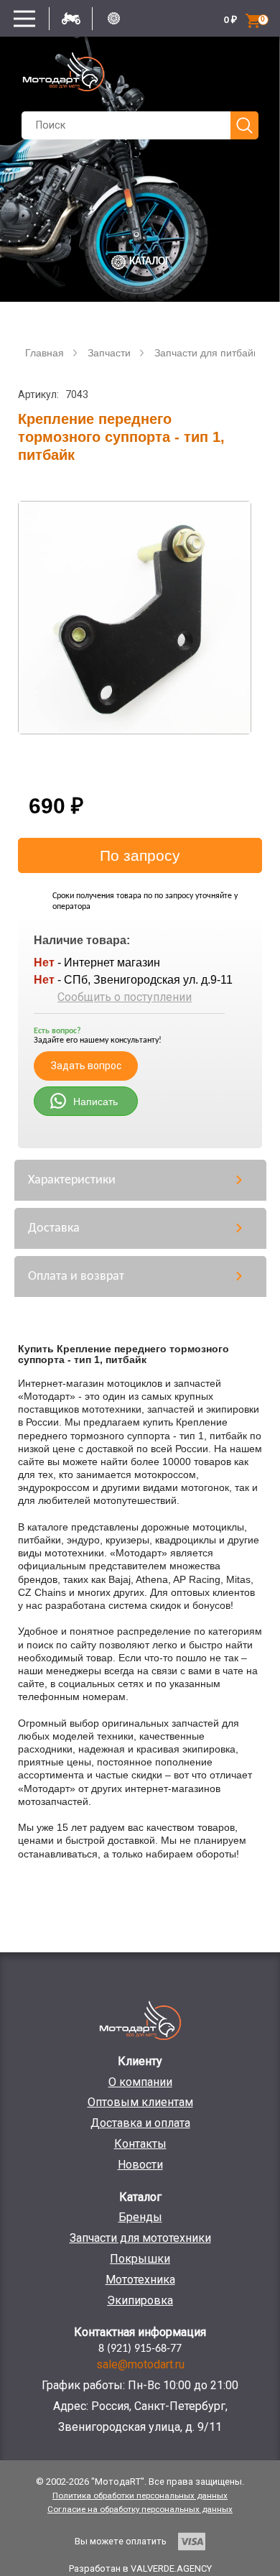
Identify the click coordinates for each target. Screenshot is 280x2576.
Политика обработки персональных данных (140, 2496)
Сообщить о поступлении (125, 997)
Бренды (140, 2217)
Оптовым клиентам (140, 2102)
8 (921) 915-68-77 (140, 2349)
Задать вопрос (86, 1066)
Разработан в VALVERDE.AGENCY (140, 2568)
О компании (140, 2082)
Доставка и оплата (140, 2123)
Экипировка (140, 2300)
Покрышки (140, 2259)
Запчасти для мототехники (140, 2238)
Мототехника (140, 2280)
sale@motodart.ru (140, 2364)
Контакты (140, 2144)
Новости (140, 2165)
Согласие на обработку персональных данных (140, 2509)
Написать (95, 1102)
